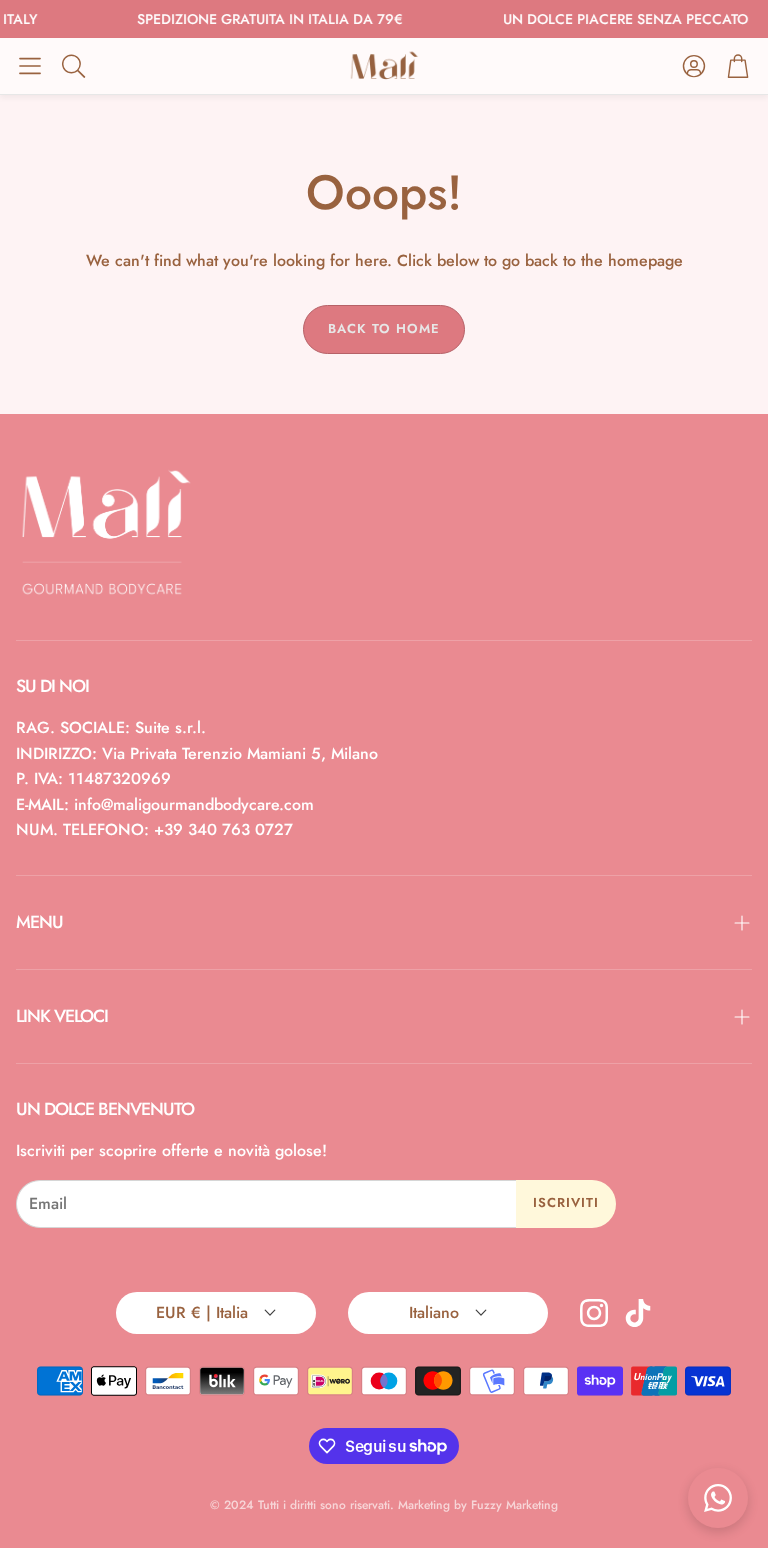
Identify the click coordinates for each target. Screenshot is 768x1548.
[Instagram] (594, 1313)
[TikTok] (638, 1313)
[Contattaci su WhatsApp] (718, 1498)
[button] (30, 66)
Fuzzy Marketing (514, 1505)
